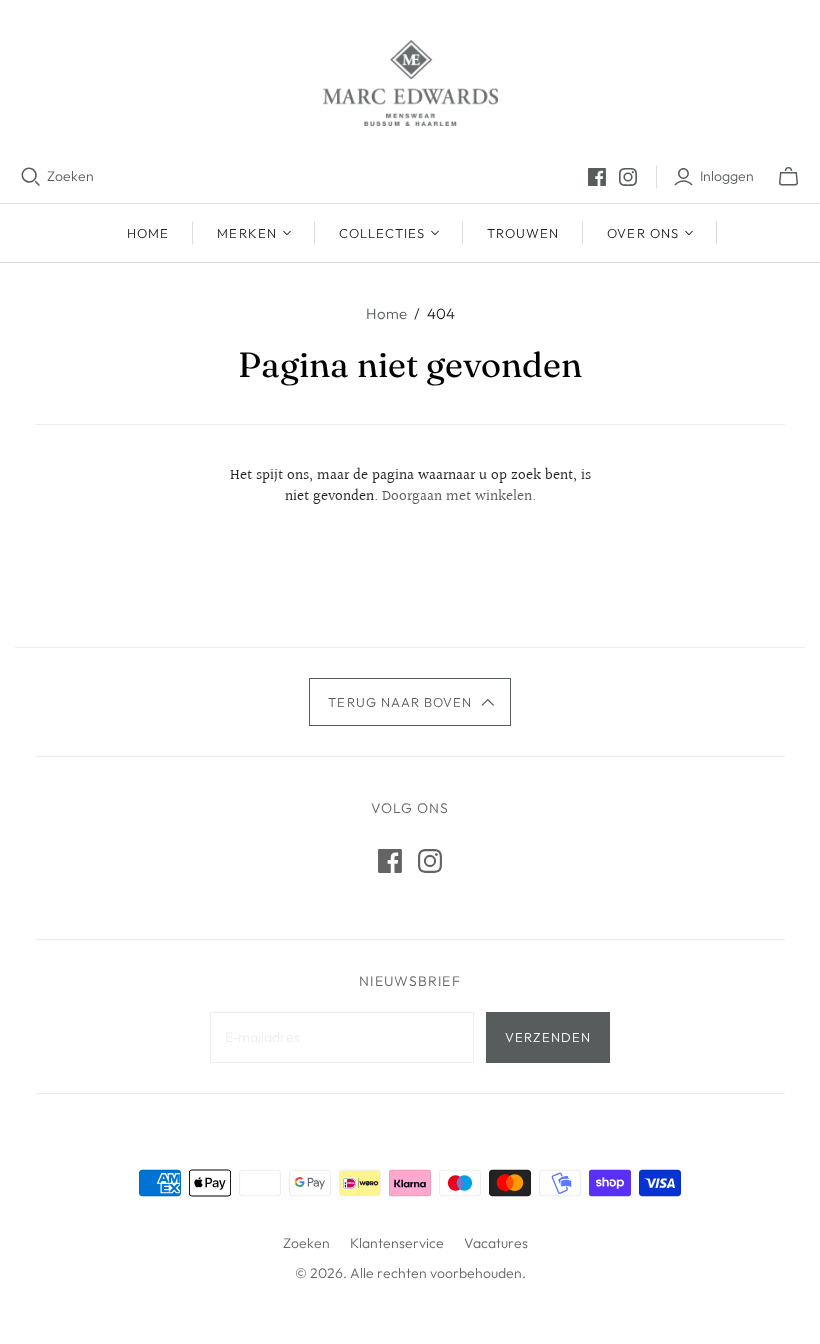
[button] (409, 702)
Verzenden (548, 1037)
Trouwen (523, 233)
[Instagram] (628, 177)
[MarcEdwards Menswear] (410, 83)
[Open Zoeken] (31, 177)
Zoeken (70, 176)
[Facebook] (597, 177)
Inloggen (727, 176)
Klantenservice (397, 1243)
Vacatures (496, 1243)
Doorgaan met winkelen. (459, 496)
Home (148, 233)
